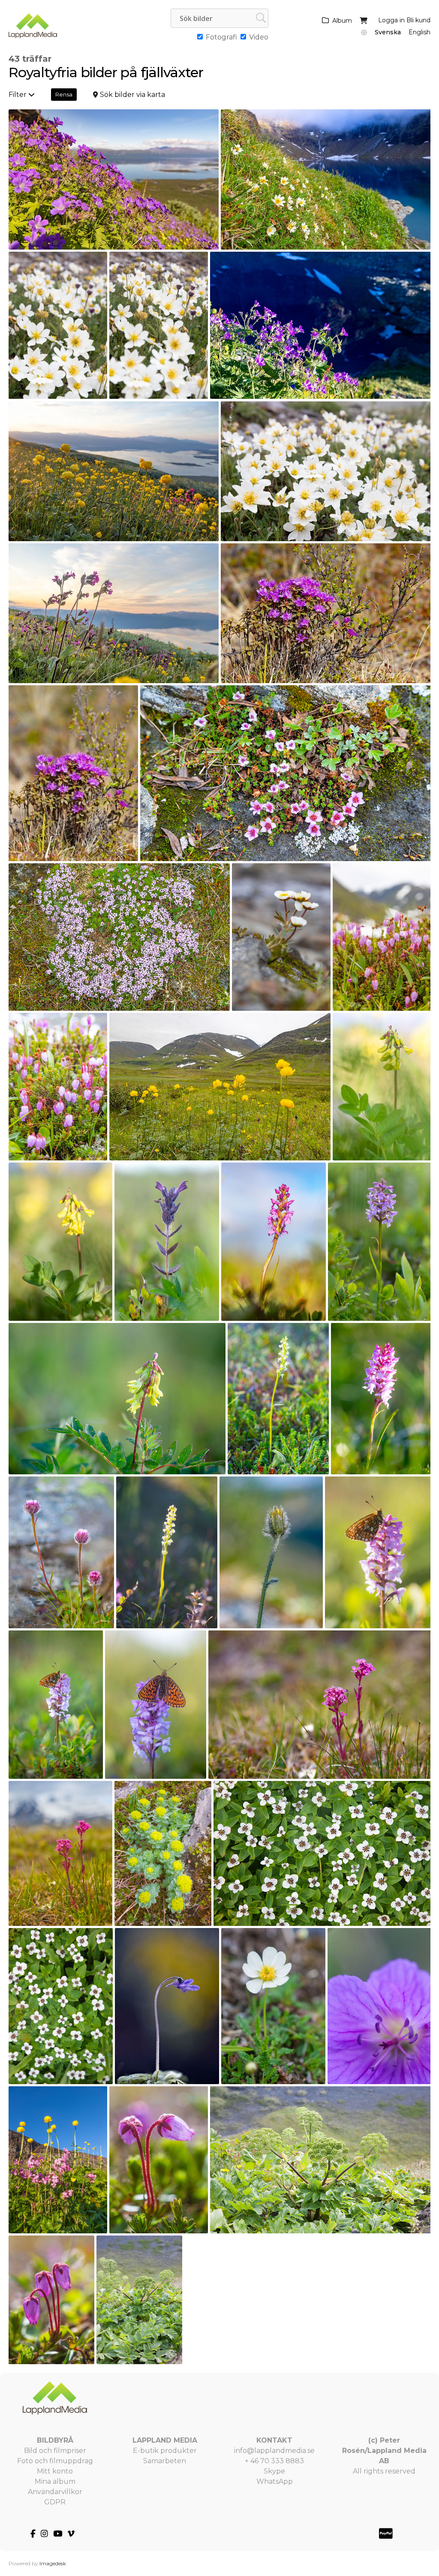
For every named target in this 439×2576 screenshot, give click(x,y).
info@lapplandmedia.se (274, 2451)
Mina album (55, 2481)
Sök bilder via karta (132, 95)
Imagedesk (53, 2563)
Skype (274, 2471)
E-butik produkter (165, 2451)
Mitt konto (55, 2471)
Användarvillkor (55, 2492)
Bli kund (418, 20)
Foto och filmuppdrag (55, 2461)
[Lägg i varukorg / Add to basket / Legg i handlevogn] (193, 239)
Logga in (391, 20)
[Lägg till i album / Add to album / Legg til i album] (208, 239)
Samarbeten (165, 2461)
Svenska (388, 32)
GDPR (55, 2502)
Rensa (64, 94)
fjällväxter (172, 72)
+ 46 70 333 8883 (274, 2461)
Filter (18, 95)
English (419, 32)
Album (342, 21)
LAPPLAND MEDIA (165, 2440)
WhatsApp (275, 2481)
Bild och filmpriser (55, 2451)
